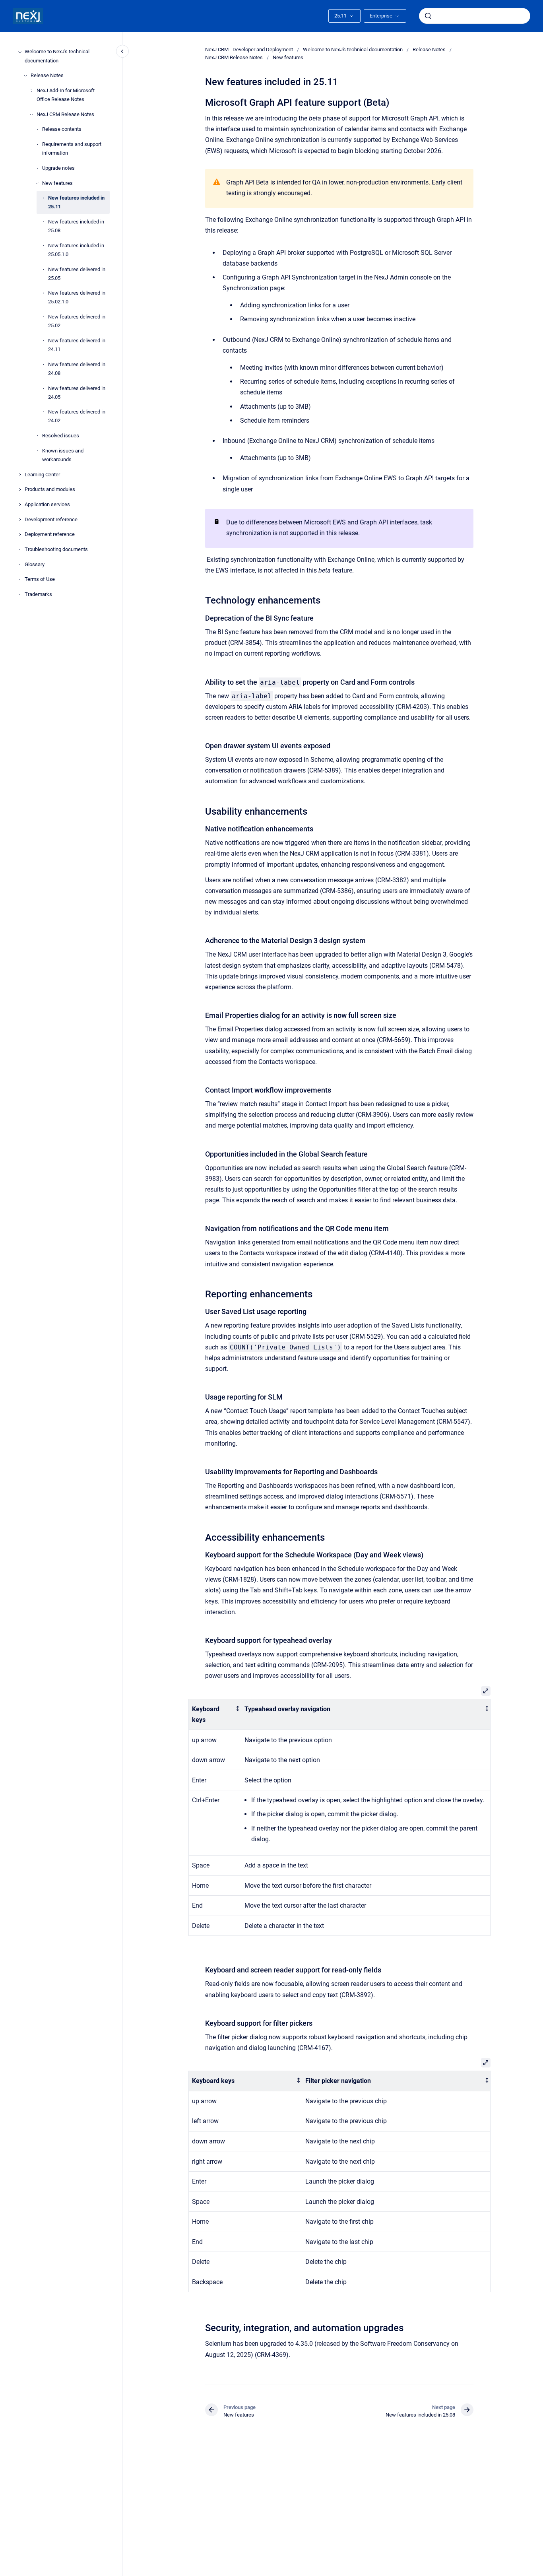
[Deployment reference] (20, 534)
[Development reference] (20, 520)
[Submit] (428, 16)
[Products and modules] (20, 489)
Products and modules (50, 490)
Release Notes (47, 76)
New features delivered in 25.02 (77, 321)
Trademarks (38, 594)
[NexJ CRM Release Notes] (31, 115)
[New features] (37, 183)
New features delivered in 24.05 (77, 393)
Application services (47, 504)
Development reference (51, 519)
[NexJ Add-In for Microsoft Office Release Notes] (31, 91)
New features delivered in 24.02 (77, 416)
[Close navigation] (122, 51)
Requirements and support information (72, 149)
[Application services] (20, 505)
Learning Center (42, 475)
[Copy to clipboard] (202, 102)
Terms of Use (40, 579)
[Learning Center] (20, 475)
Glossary (35, 564)
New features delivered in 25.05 (77, 274)
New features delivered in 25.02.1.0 (77, 298)
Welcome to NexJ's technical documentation (57, 56)
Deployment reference (50, 535)
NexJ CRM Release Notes (65, 114)
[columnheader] (215, 1714)
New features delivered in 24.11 (77, 345)
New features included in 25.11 (76, 203)
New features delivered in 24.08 (77, 369)
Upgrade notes (58, 168)
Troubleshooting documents (56, 549)
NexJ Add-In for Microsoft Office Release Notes (66, 95)
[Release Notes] (25, 76)
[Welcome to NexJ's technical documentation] (20, 52)
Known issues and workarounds (63, 455)
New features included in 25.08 (76, 226)
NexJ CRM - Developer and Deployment (249, 50)
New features (57, 183)
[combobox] (475, 16)
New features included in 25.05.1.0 (76, 250)
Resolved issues (61, 436)
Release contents (62, 129)
